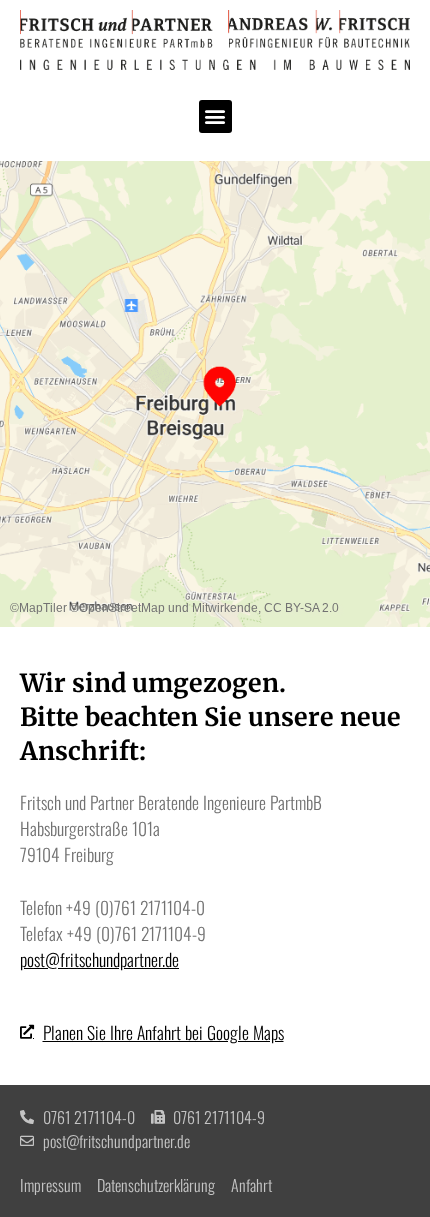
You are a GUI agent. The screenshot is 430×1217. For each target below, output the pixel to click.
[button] (215, 116)
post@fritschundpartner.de (99, 959)
